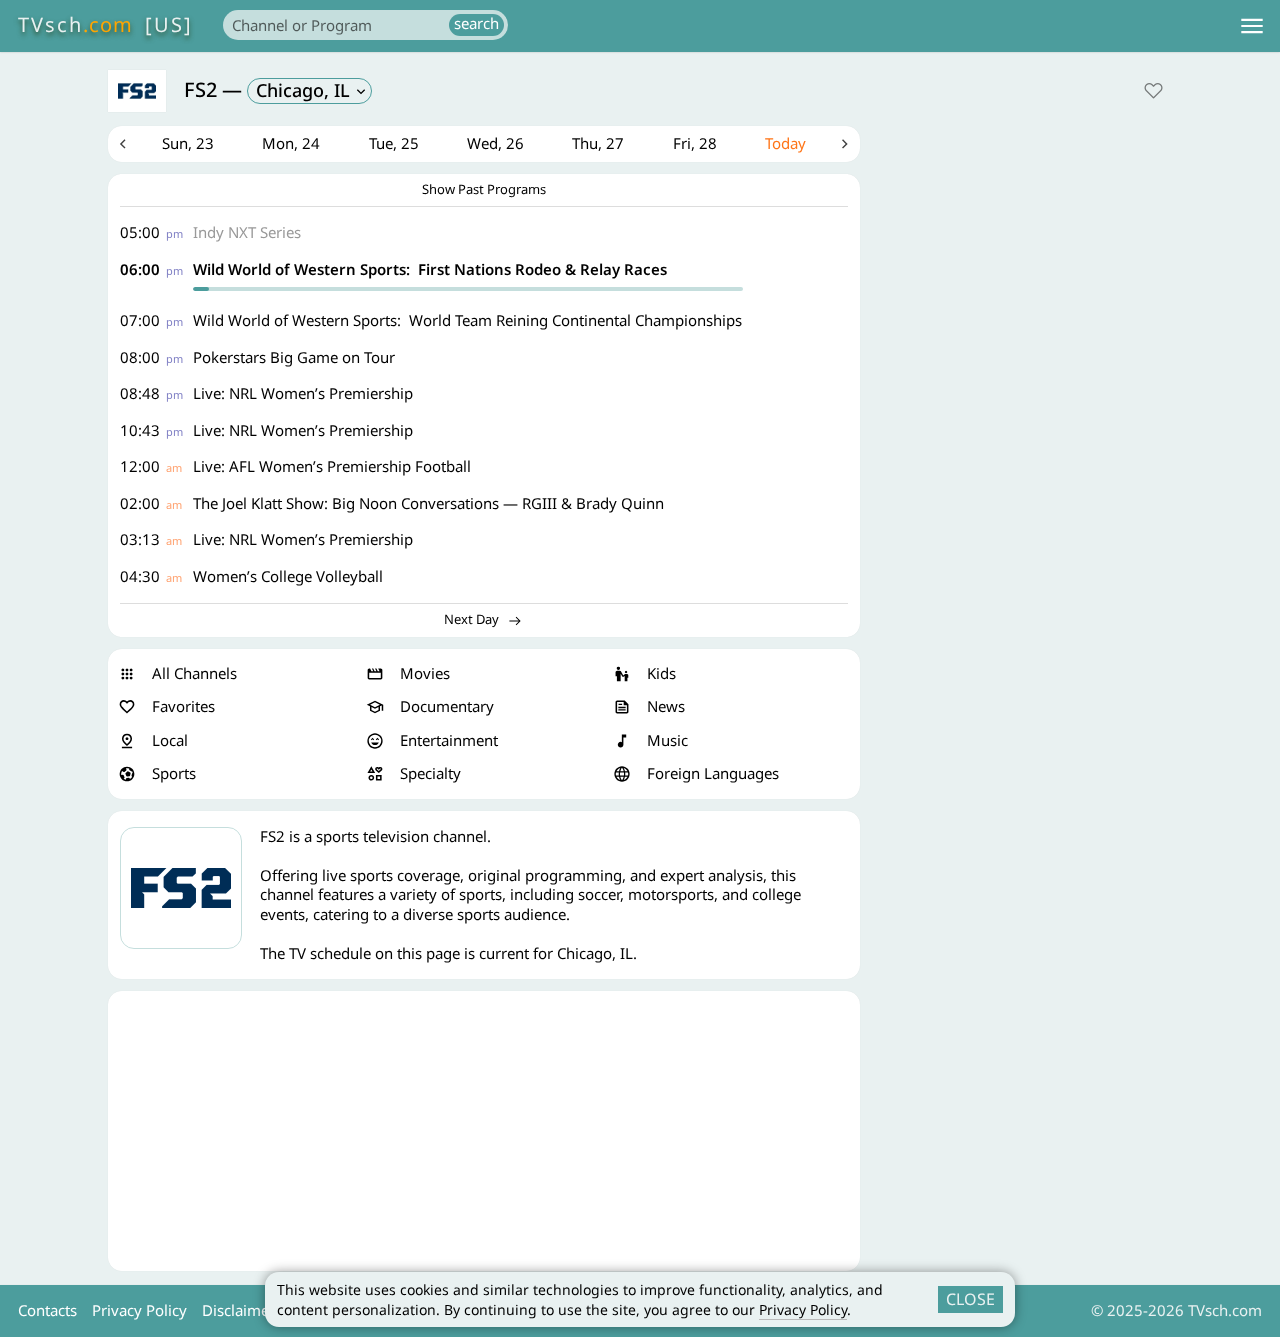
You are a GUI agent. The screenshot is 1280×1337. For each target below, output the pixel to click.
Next (845, 144)
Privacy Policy (803, 1309)
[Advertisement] (484, 1131)
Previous (123, 144)
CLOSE (970, 1299)
